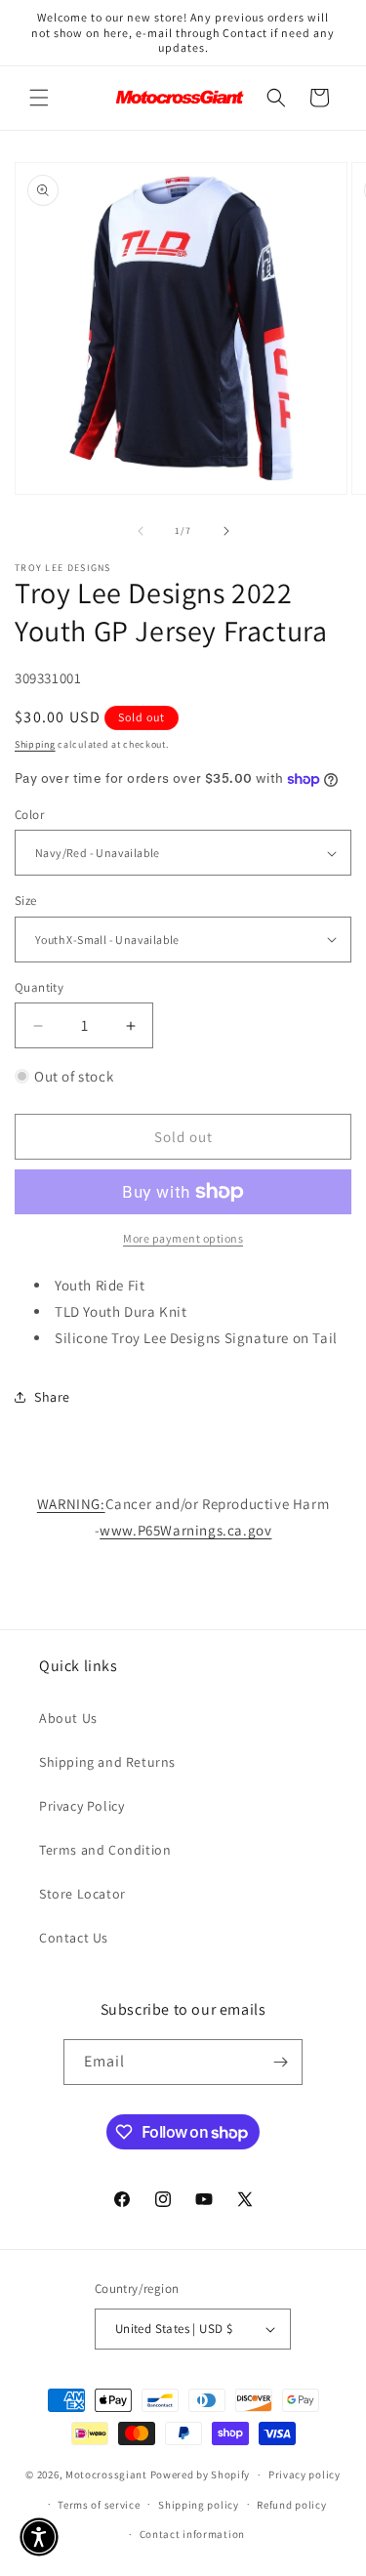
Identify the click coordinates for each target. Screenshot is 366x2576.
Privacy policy (305, 2474)
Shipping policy (199, 2505)
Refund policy (291, 2505)
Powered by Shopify (201, 2474)
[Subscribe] (280, 2062)
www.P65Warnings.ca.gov (185, 1530)
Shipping (35, 744)
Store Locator (82, 1894)
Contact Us (74, 1938)
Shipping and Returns (107, 1762)
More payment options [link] (183, 1238)
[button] (39, 98)
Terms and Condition (105, 1850)
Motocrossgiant (106, 2474)
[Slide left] (141, 531)
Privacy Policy (81, 1806)
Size (26, 900)
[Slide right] (226, 531)
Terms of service (99, 2505)
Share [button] (52, 1397)
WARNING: (71, 1504)
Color (29, 815)
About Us (68, 1718)
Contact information (192, 2534)
